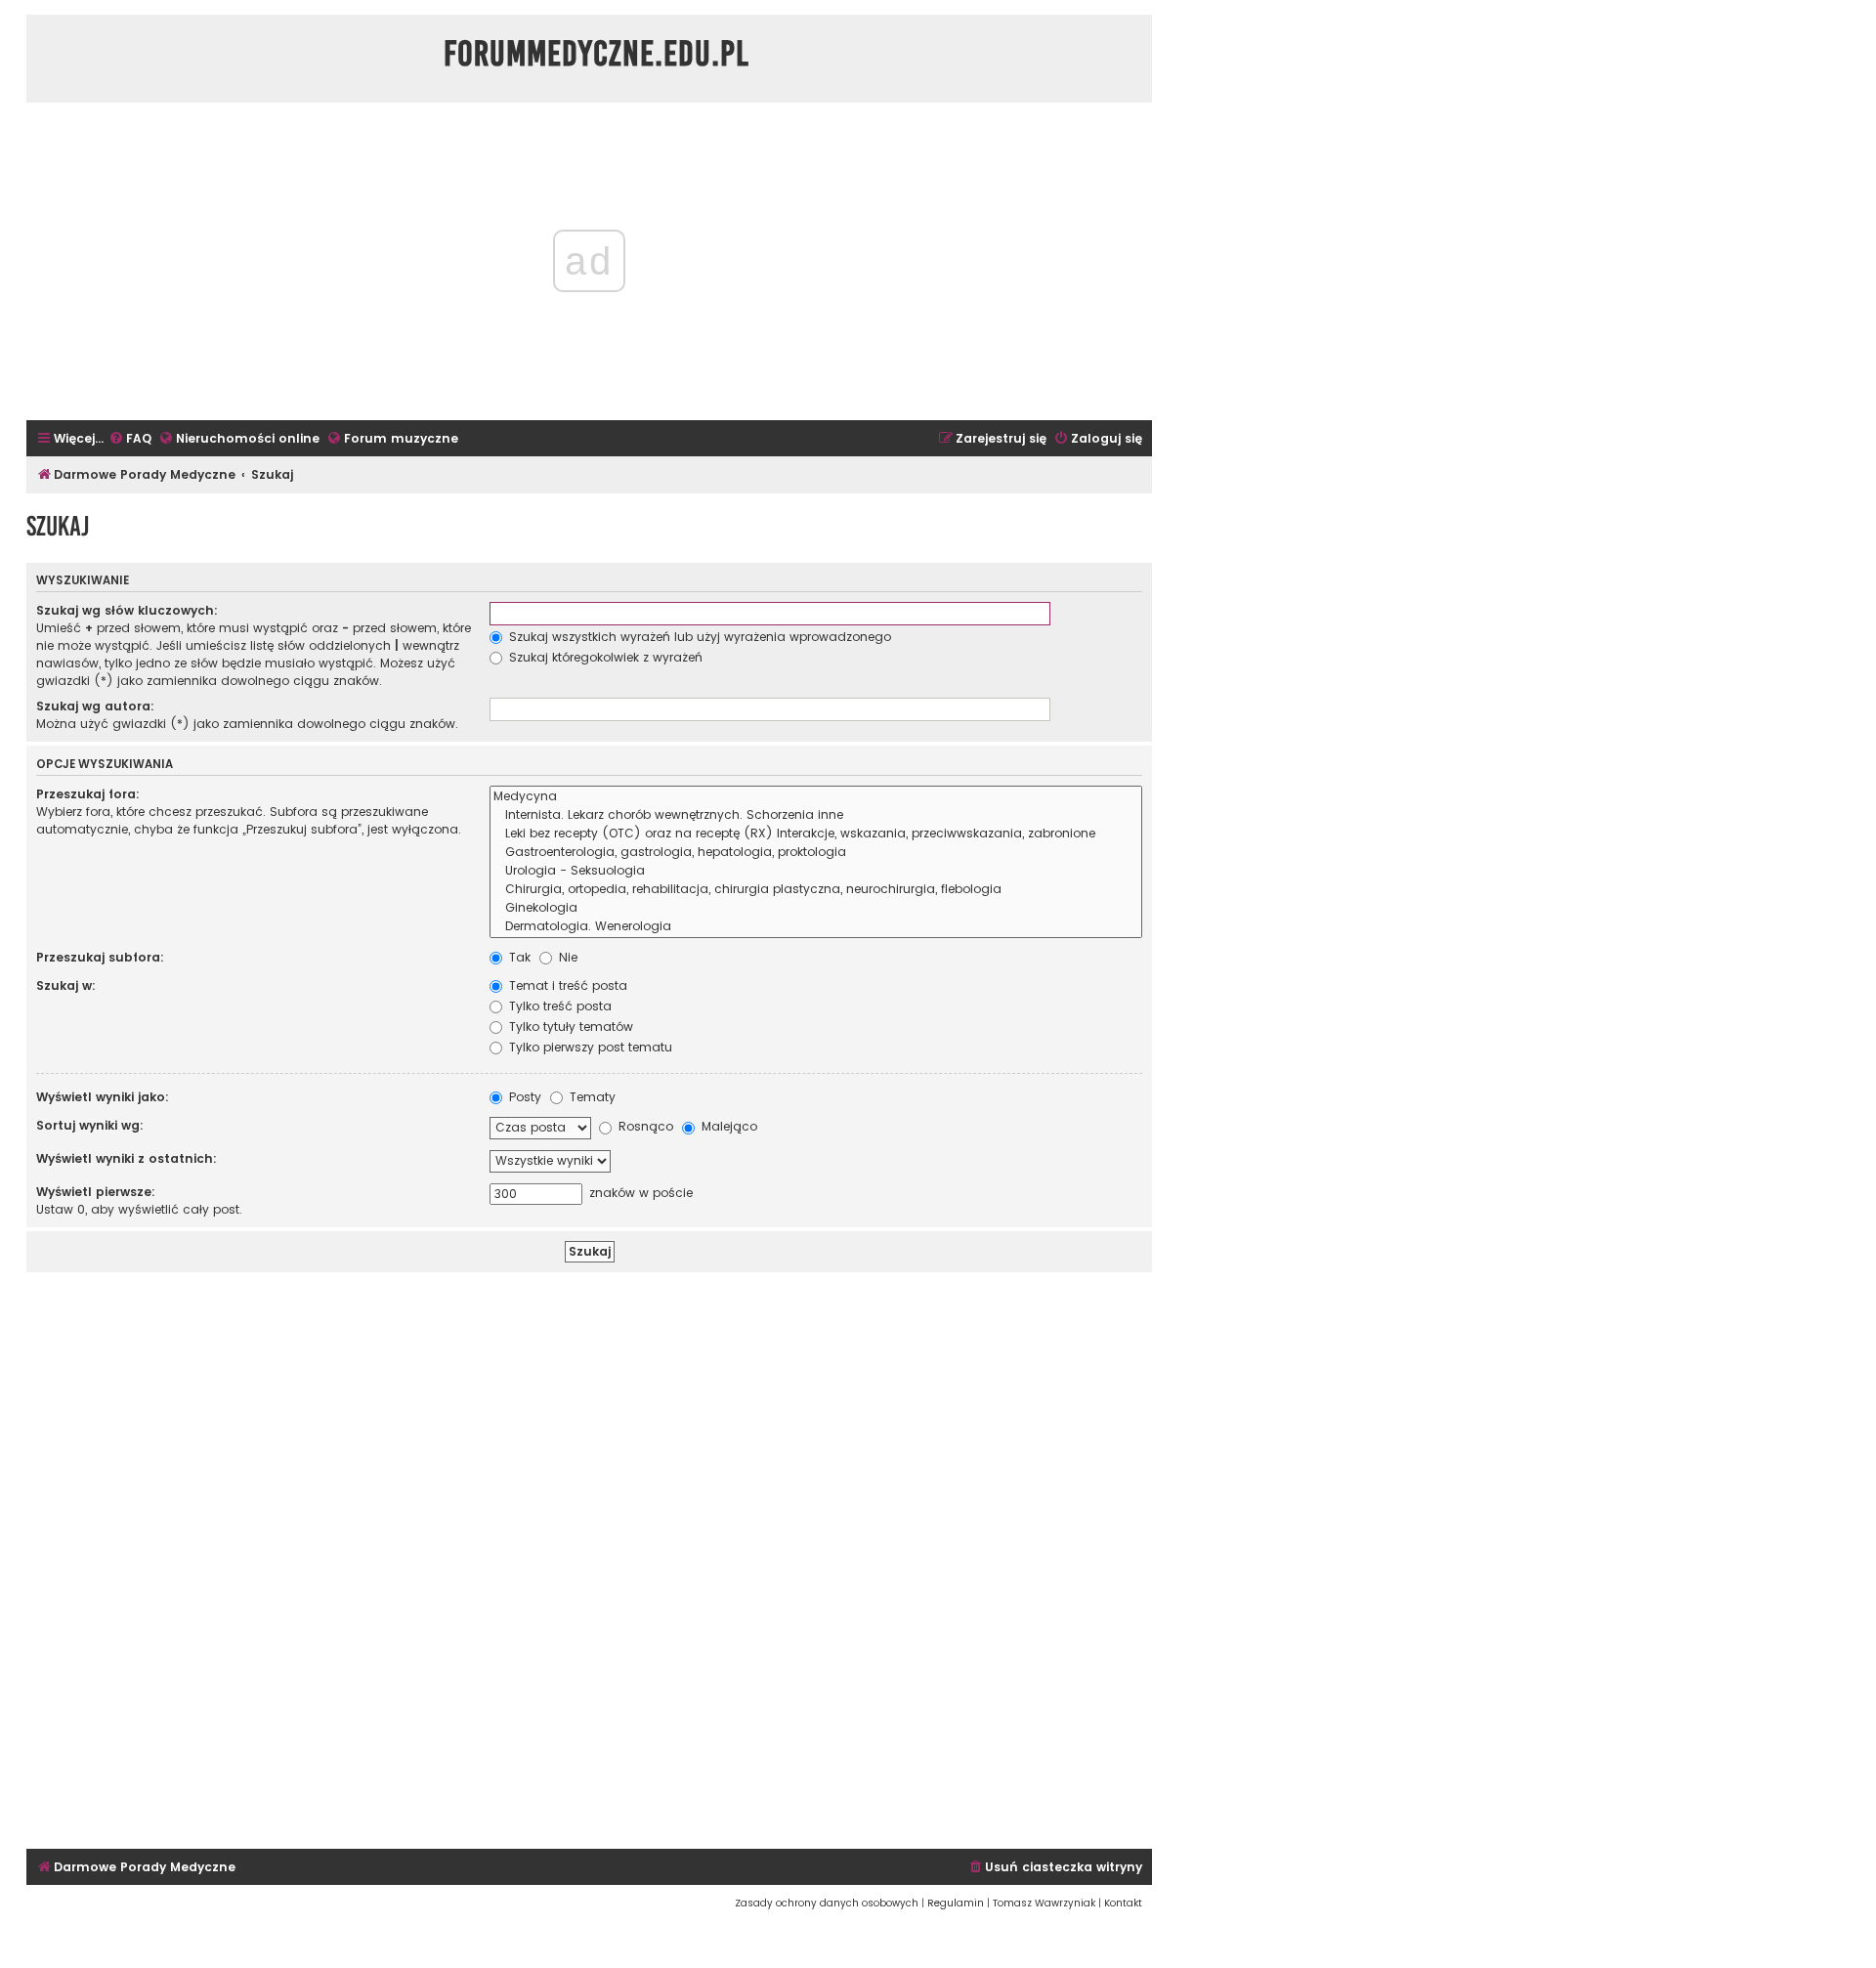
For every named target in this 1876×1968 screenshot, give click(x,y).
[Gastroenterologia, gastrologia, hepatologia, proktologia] (816, 853)
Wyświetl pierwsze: (96, 1192)
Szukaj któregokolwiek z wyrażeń (604, 657)
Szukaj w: (66, 985)
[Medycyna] (816, 797)
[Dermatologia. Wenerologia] (816, 927)
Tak (518, 957)
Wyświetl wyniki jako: (103, 1097)
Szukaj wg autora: (95, 706)
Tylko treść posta (558, 1006)
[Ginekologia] (816, 908)
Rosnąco (644, 1126)
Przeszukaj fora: (88, 794)
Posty (523, 1097)
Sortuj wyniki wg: (90, 1125)
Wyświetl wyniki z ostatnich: (127, 1158)
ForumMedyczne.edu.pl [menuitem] (597, 54)
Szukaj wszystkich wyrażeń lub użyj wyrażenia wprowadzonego (698, 637)
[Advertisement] (589, 1558)
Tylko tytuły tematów (569, 1027)
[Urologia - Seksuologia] (816, 871)
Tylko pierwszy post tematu (589, 1047)
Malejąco (727, 1126)
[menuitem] (130, 439)
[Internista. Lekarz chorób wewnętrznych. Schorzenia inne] (816, 815)
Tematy (591, 1097)
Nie (566, 957)
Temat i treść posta (566, 985)
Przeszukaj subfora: (100, 957)
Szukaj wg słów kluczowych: (127, 610)
